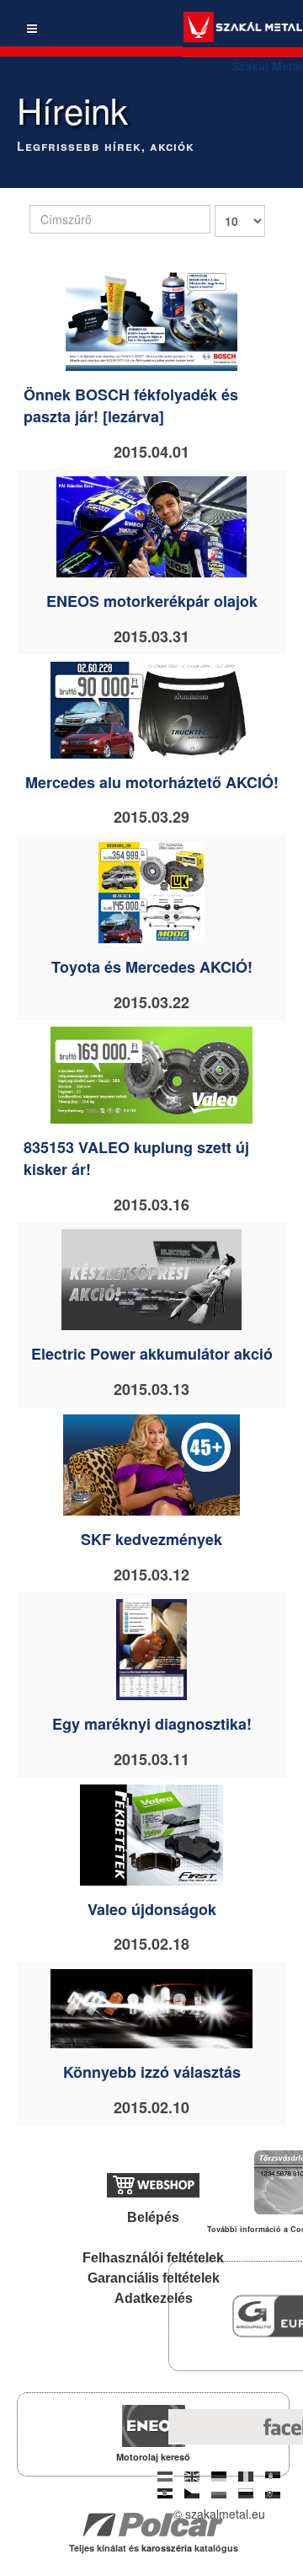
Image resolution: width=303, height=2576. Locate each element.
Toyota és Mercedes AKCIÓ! (152, 967)
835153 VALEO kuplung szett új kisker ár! (136, 1158)
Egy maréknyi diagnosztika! (152, 1724)
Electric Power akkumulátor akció (152, 1354)
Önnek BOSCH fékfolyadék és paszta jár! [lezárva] (131, 405)
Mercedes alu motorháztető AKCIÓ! (152, 782)
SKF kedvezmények (151, 1539)
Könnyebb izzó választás (152, 2072)
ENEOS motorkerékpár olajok (152, 601)
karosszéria (168, 2548)
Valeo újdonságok (152, 1909)
